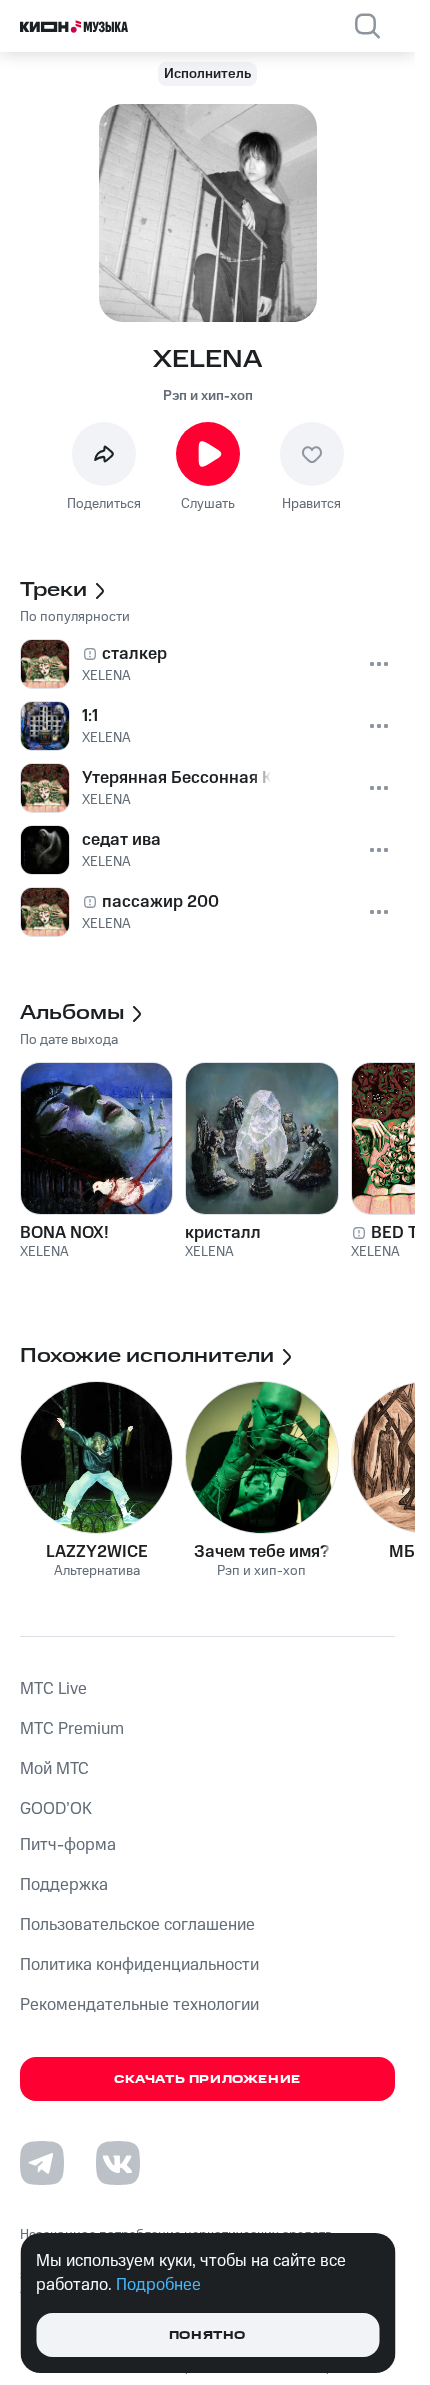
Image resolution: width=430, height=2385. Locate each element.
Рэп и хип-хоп (208, 396)
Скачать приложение (207, 2079)
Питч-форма (68, 1845)
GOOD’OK (56, 1809)
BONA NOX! (64, 1233)
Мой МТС (54, 1769)
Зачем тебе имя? (261, 1552)
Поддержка (64, 1885)
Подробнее (158, 2285)
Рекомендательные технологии (139, 2005)
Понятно (207, 2335)
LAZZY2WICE (97, 1552)
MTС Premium (72, 1729)
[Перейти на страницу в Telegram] (42, 2163)
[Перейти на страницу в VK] (118, 2163)
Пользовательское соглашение (137, 1925)
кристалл (223, 1233)
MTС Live (53, 1689)
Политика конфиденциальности (139, 1965)
